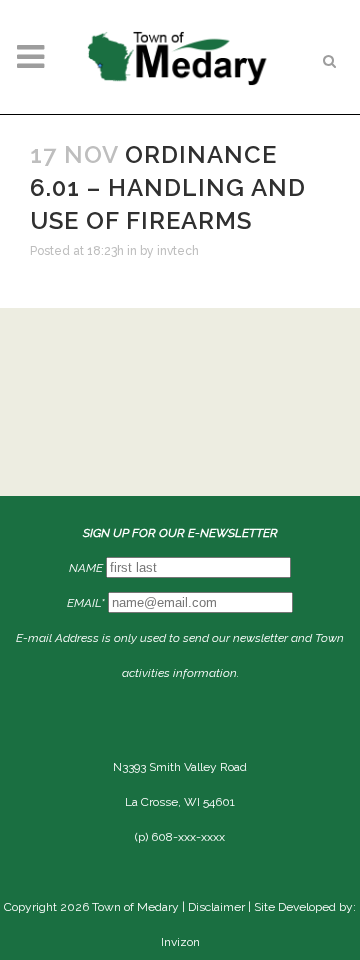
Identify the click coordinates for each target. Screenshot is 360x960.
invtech (178, 251)
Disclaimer (216, 907)
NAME (86, 568)
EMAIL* (86, 603)
